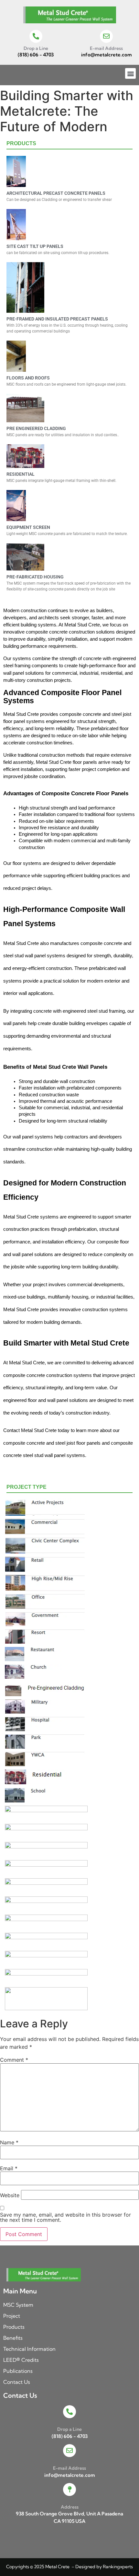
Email (9, 2168)
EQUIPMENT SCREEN (28, 527)
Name (9, 2142)
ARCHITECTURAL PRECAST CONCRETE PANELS (56, 193)
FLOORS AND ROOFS (28, 378)
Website (10, 2195)
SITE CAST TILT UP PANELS (35, 246)
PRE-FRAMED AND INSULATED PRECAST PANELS (57, 319)
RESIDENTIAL (21, 474)
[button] (130, 73)
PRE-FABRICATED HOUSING (35, 577)
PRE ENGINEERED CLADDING (36, 428)
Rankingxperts (118, 2567)
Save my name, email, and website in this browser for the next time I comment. (65, 2217)
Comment (14, 2060)
